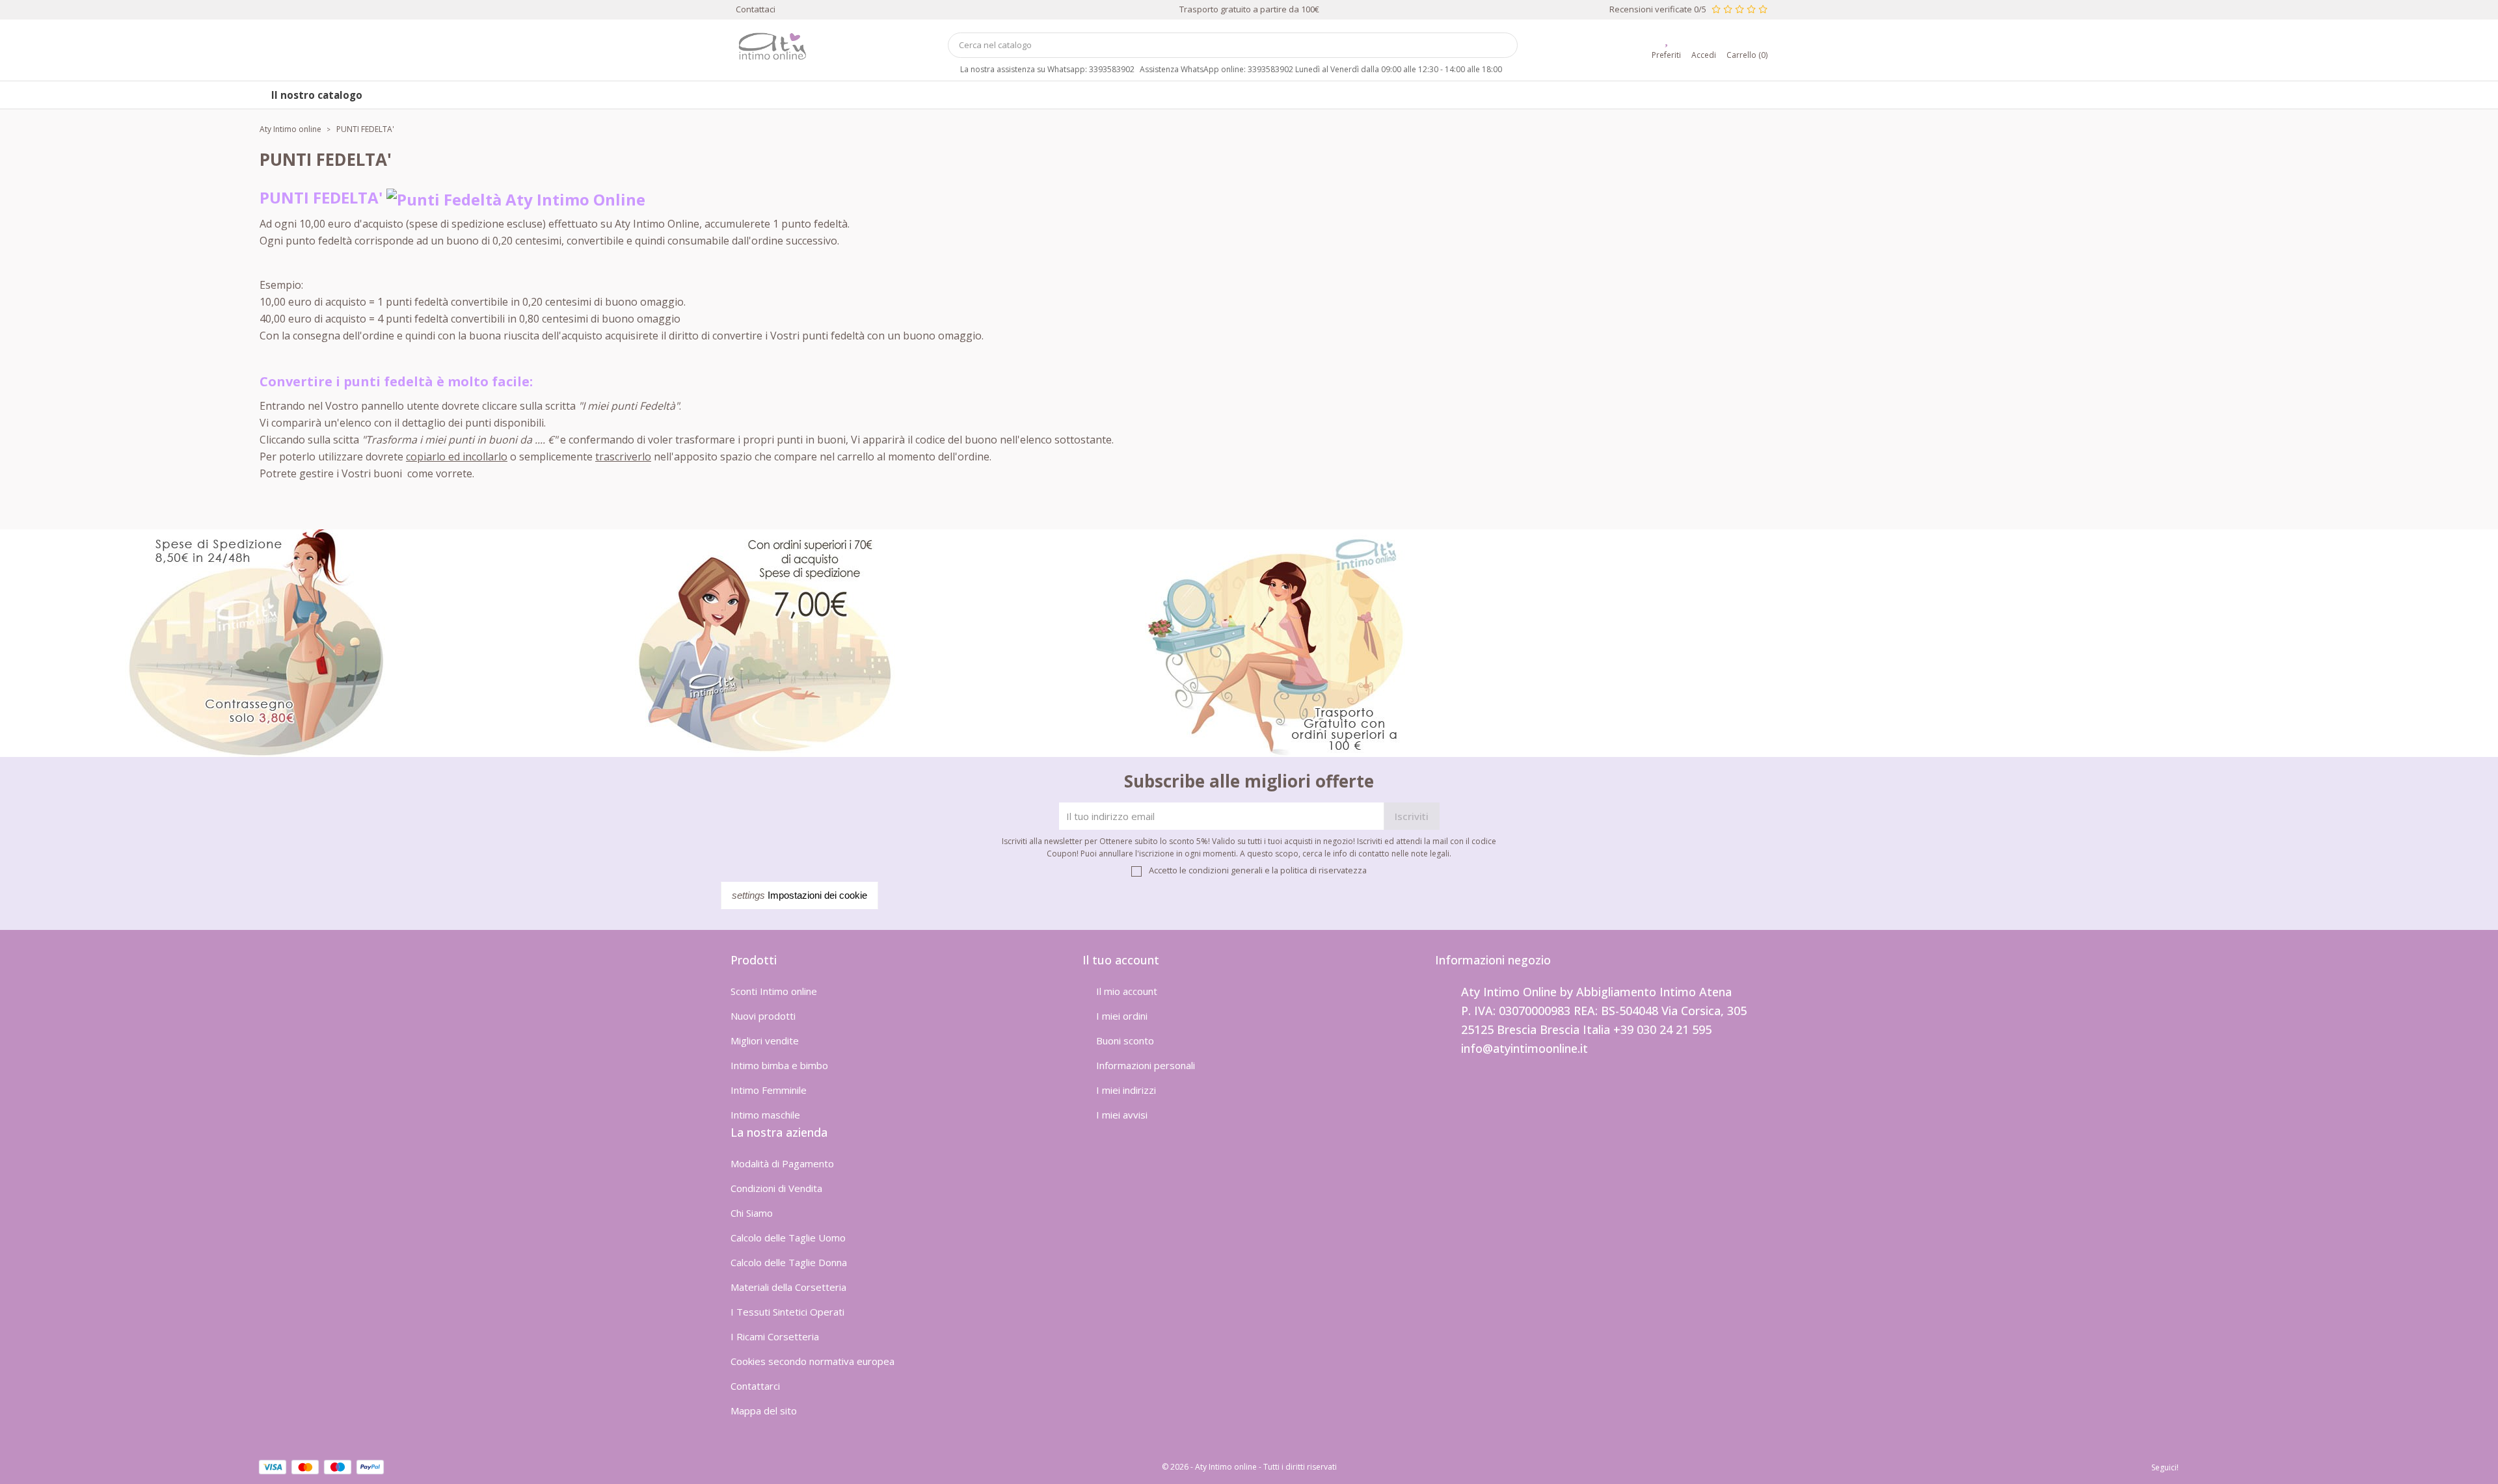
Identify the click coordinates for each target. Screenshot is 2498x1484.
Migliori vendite (765, 1040)
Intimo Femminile (769, 1090)
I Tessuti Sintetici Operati (787, 1312)
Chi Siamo (752, 1213)
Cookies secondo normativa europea (813, 1361)
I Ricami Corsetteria (775, 1336)
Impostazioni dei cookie (799, 895)
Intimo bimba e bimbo (779, 1065)
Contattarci (755, 1386)
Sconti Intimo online (774, 991)
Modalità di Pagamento (782, 1163)
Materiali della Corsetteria (788, 1287)
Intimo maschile (765, 1115)
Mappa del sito (764, 1411)
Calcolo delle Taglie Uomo (788, 1238)
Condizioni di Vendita (776, 1188)
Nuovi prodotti (763, 1016)
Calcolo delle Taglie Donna (789, 1262)
